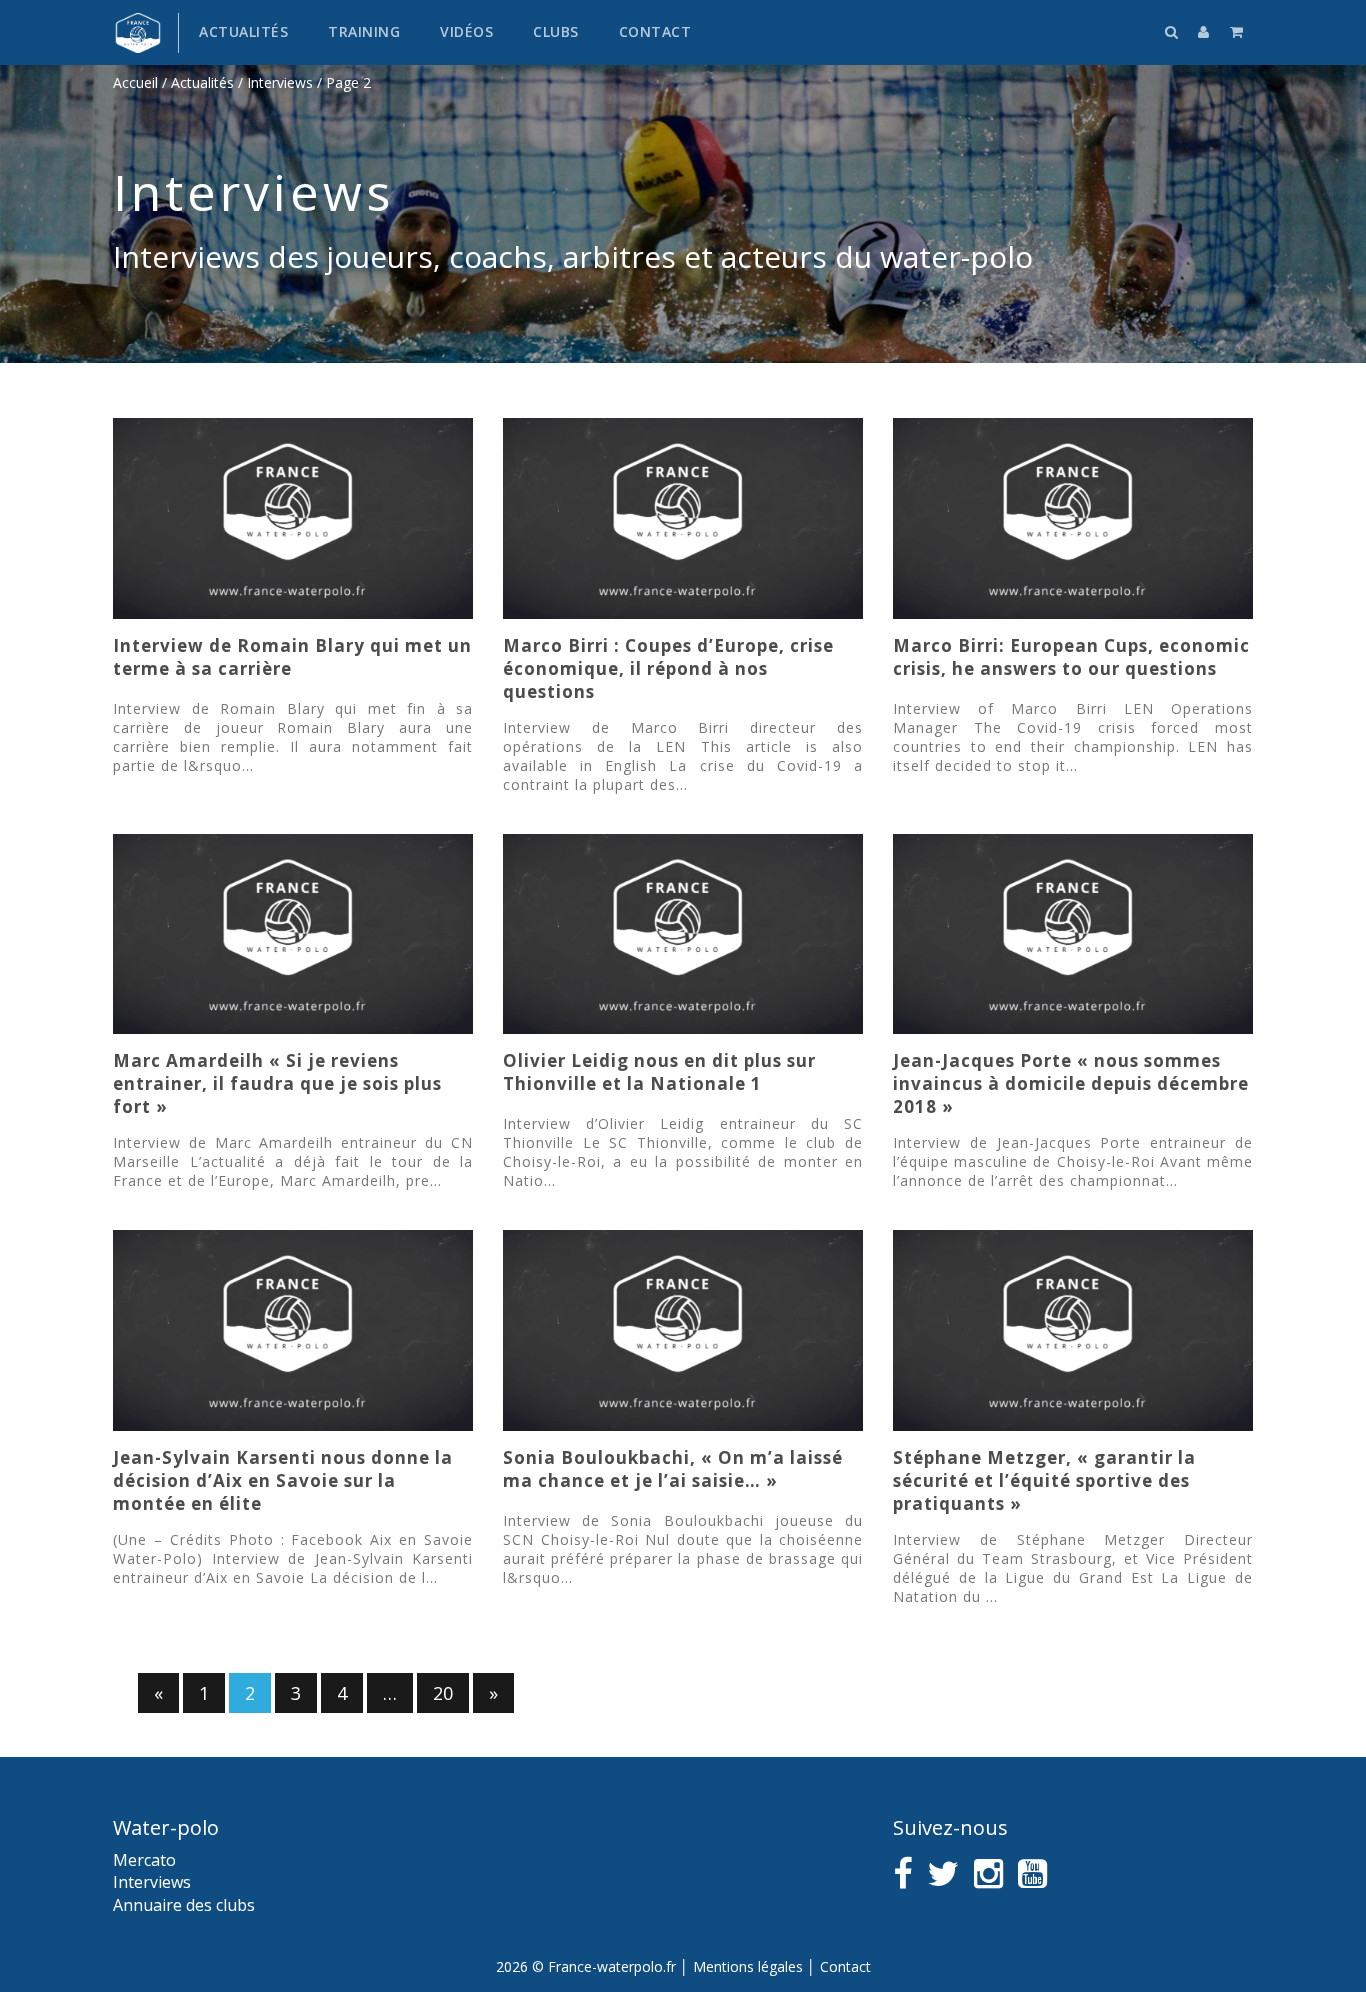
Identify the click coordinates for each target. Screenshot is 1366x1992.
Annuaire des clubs (184, 1905)
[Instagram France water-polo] (988, 1873)
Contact (655, 31)
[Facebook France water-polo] (902, 1873)
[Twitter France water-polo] (943, 1873)
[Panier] (1237, 32)
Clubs (556, 31)
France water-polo (138, 33)
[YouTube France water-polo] (1032, 1873)
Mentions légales (748, 1966)
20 (443, 1693)
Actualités (243, 31)
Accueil (135, 82)
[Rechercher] (1172, 32)
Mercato (144, 1860)
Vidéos (466, 31)
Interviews (280, 82)
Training (364, 31)
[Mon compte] (1204, 32)
